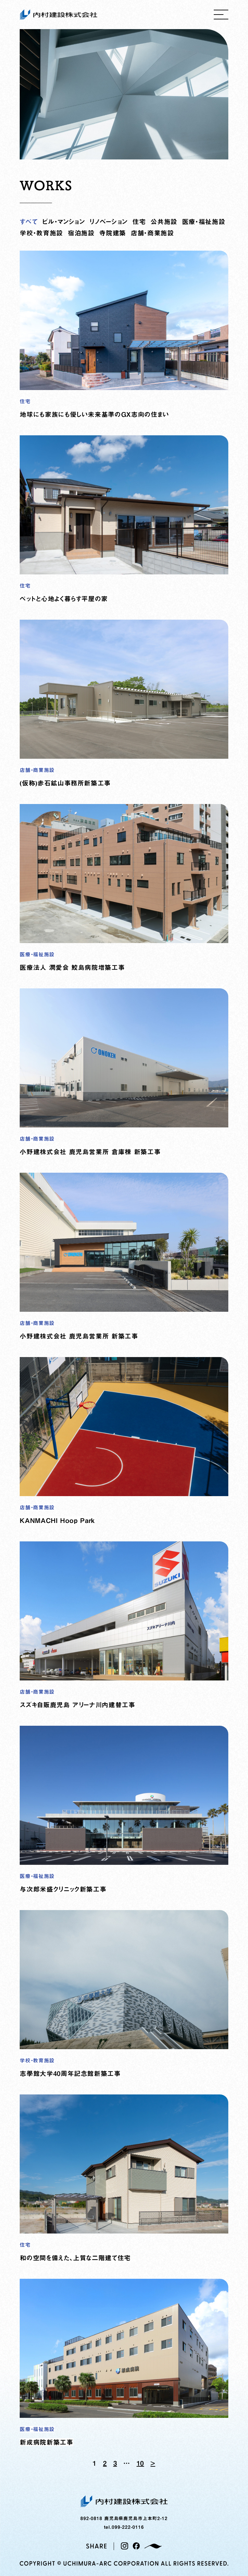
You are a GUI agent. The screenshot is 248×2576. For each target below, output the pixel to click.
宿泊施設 (81, 233)
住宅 (139, 222)
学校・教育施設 (41, 233)
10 (140, 2463)
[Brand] (153, 2546)
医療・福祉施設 (204, 222)
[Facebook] (136, 2546)
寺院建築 (113, 233)
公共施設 (164, 222)
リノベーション (108, 222)
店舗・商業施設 (152, 233)
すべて (29, 222)
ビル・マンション (63, 222)
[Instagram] (124, 2546)
